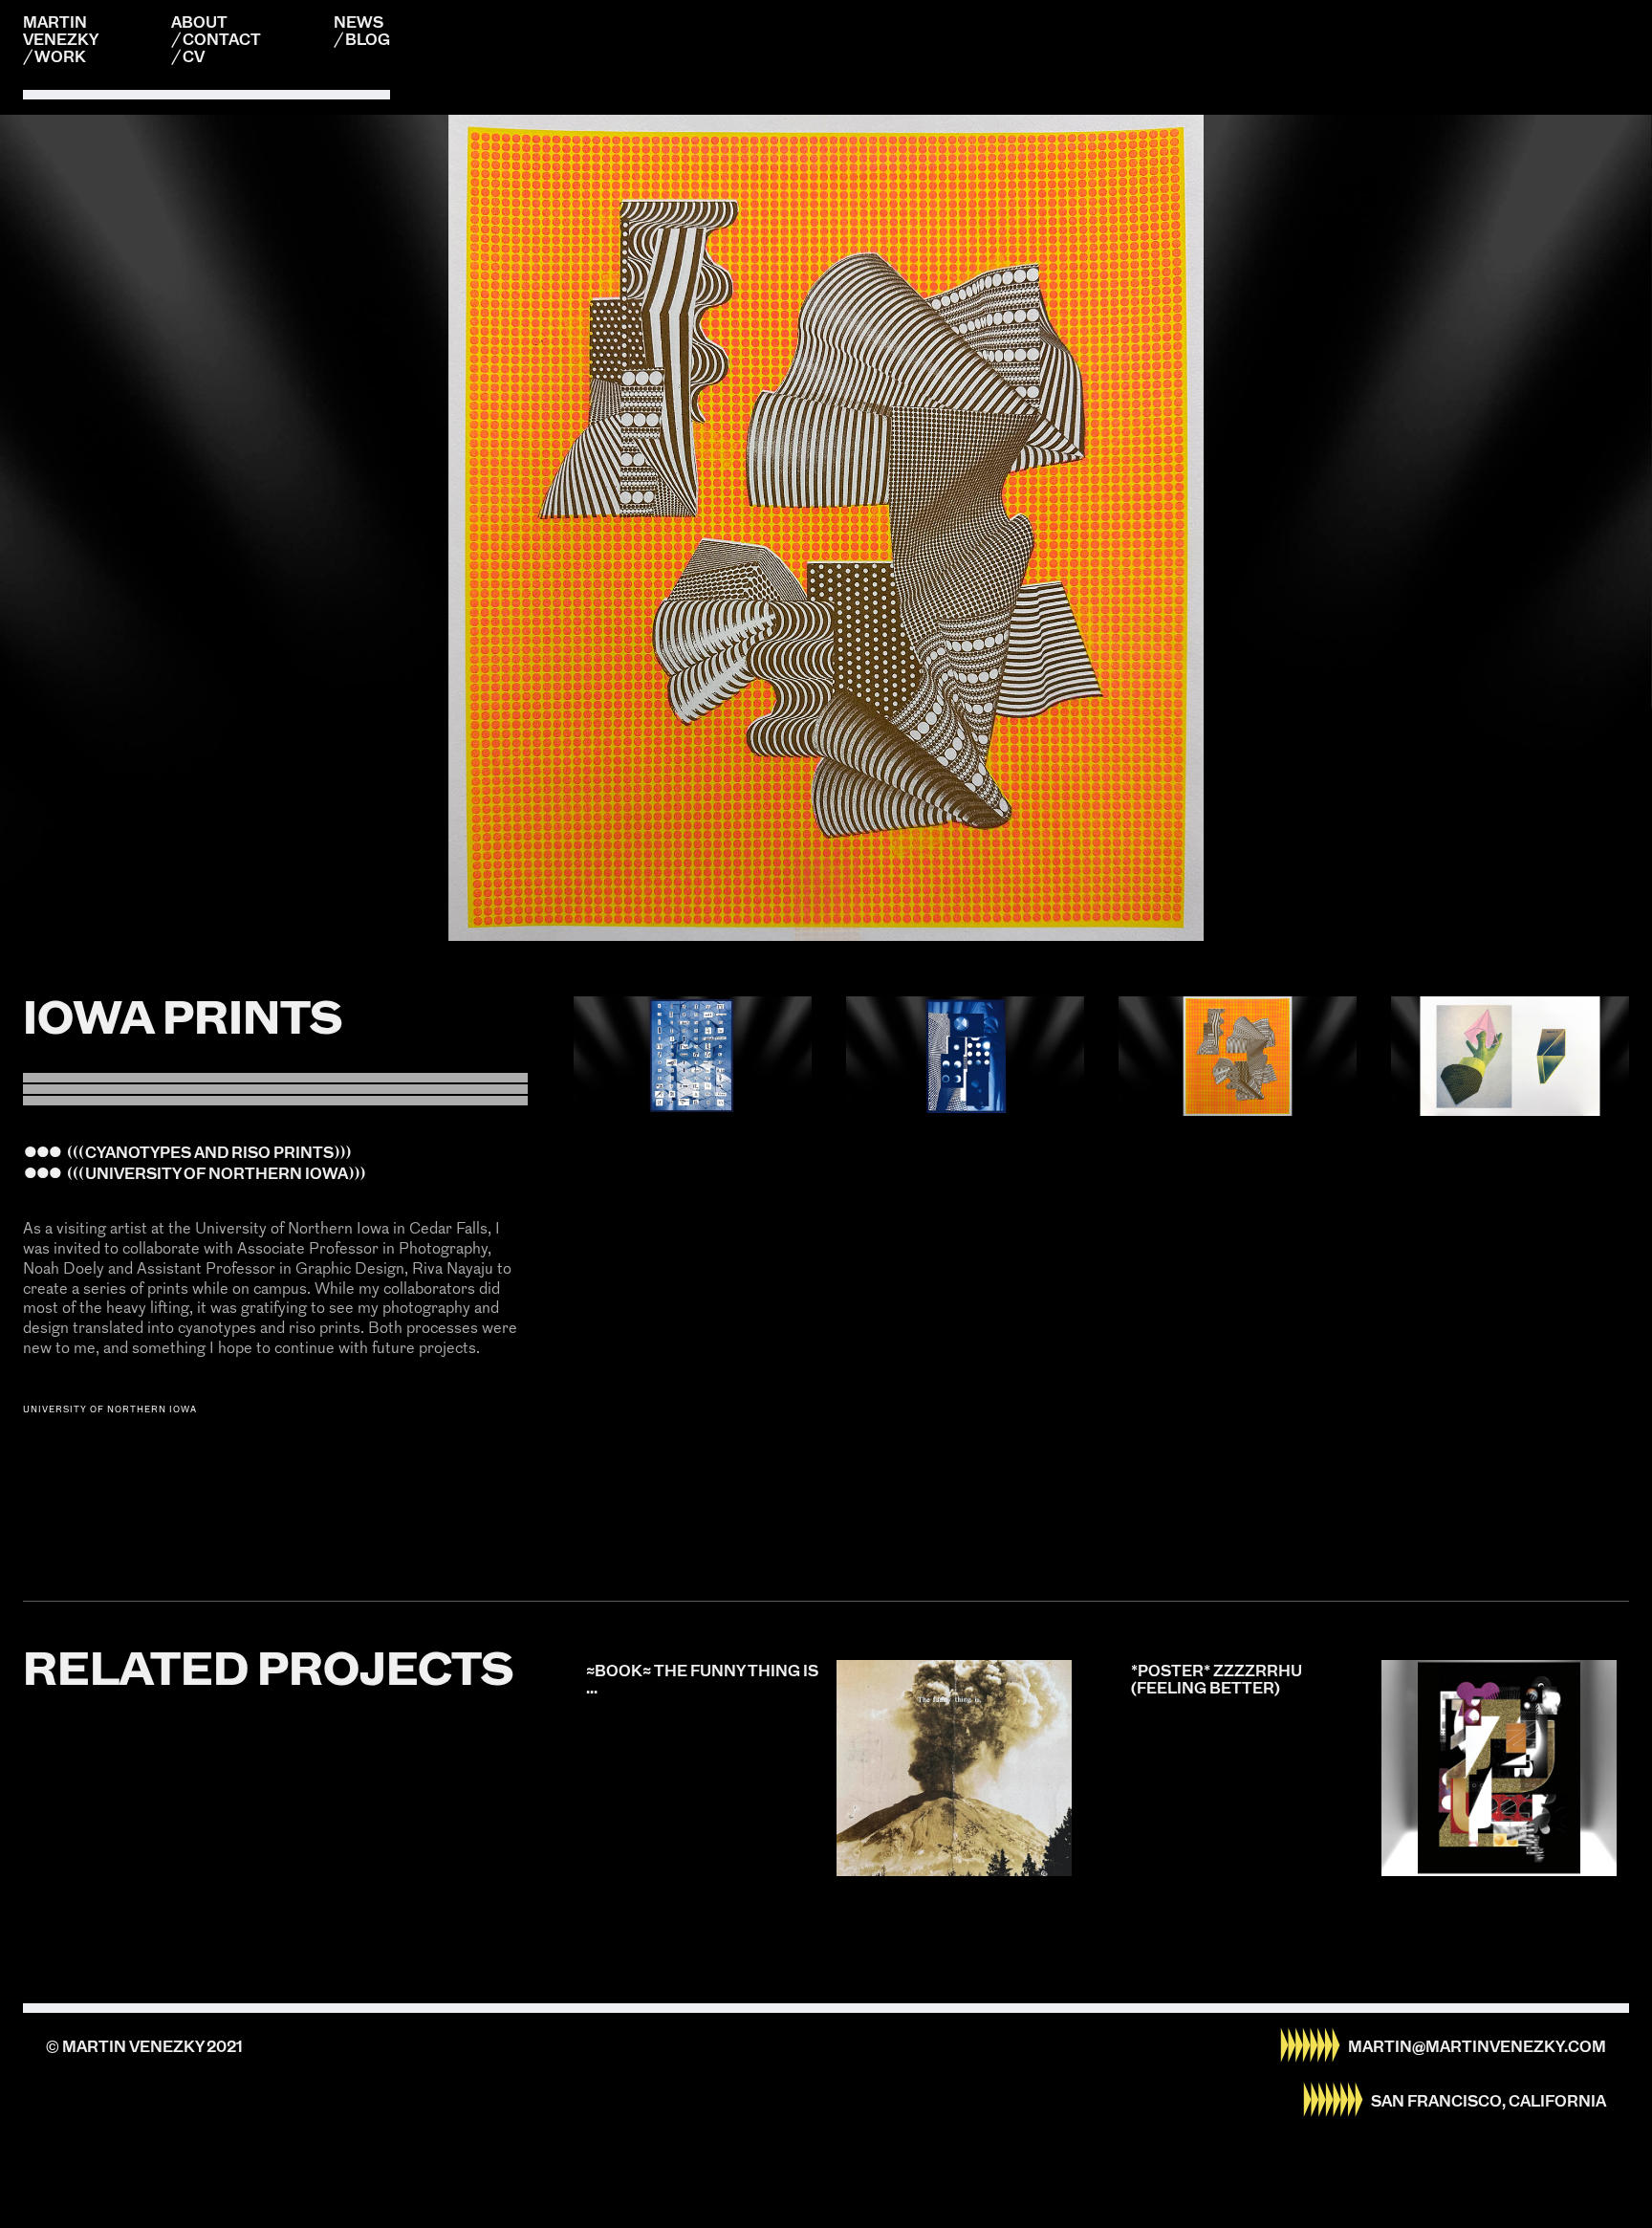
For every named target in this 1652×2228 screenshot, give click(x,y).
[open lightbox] (693, 1056)
